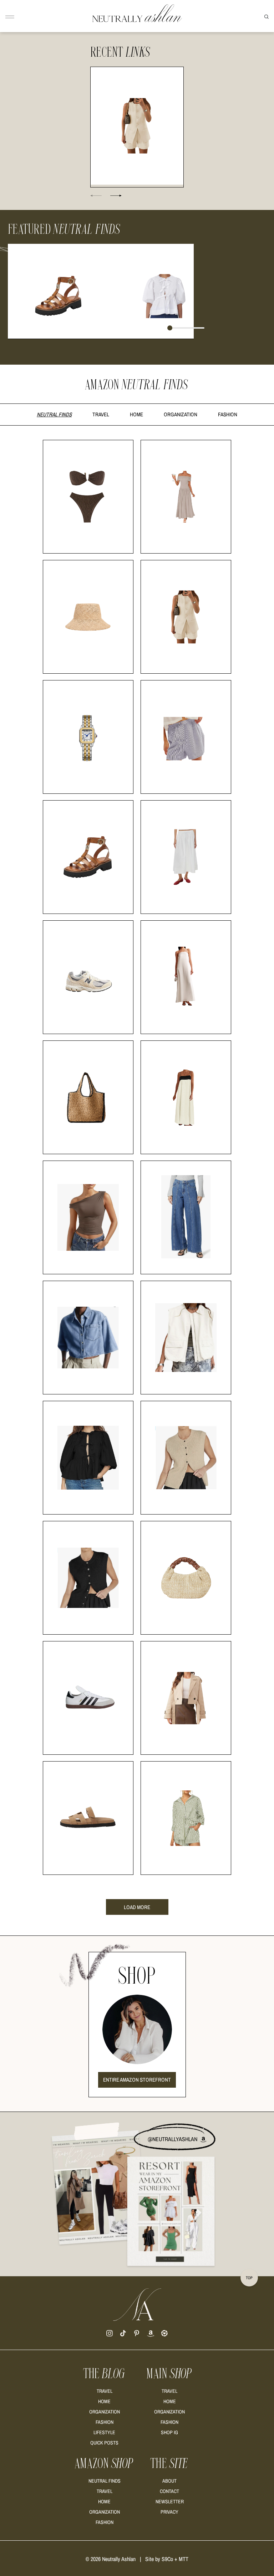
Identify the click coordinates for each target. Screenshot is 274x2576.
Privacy (169, 2512)
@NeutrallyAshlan (173, 2139)
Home (136, 414)
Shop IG (169, 2432)
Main (169, 2374)
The (105, 2374)
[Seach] (267, 16)
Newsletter (170, 2502)
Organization (181, 414)
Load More (137, 1907)
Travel (101, 414)
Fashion (228, 414)
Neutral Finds (54, 414)
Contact (169, 2491)
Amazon (104, 2464)
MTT (184, 2559)
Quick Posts (104, 2443)
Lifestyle (104, 2432)
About (169, 2481)
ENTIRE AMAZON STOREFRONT (137, 2080)
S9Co (167, 2559)
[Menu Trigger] (10, 17)
